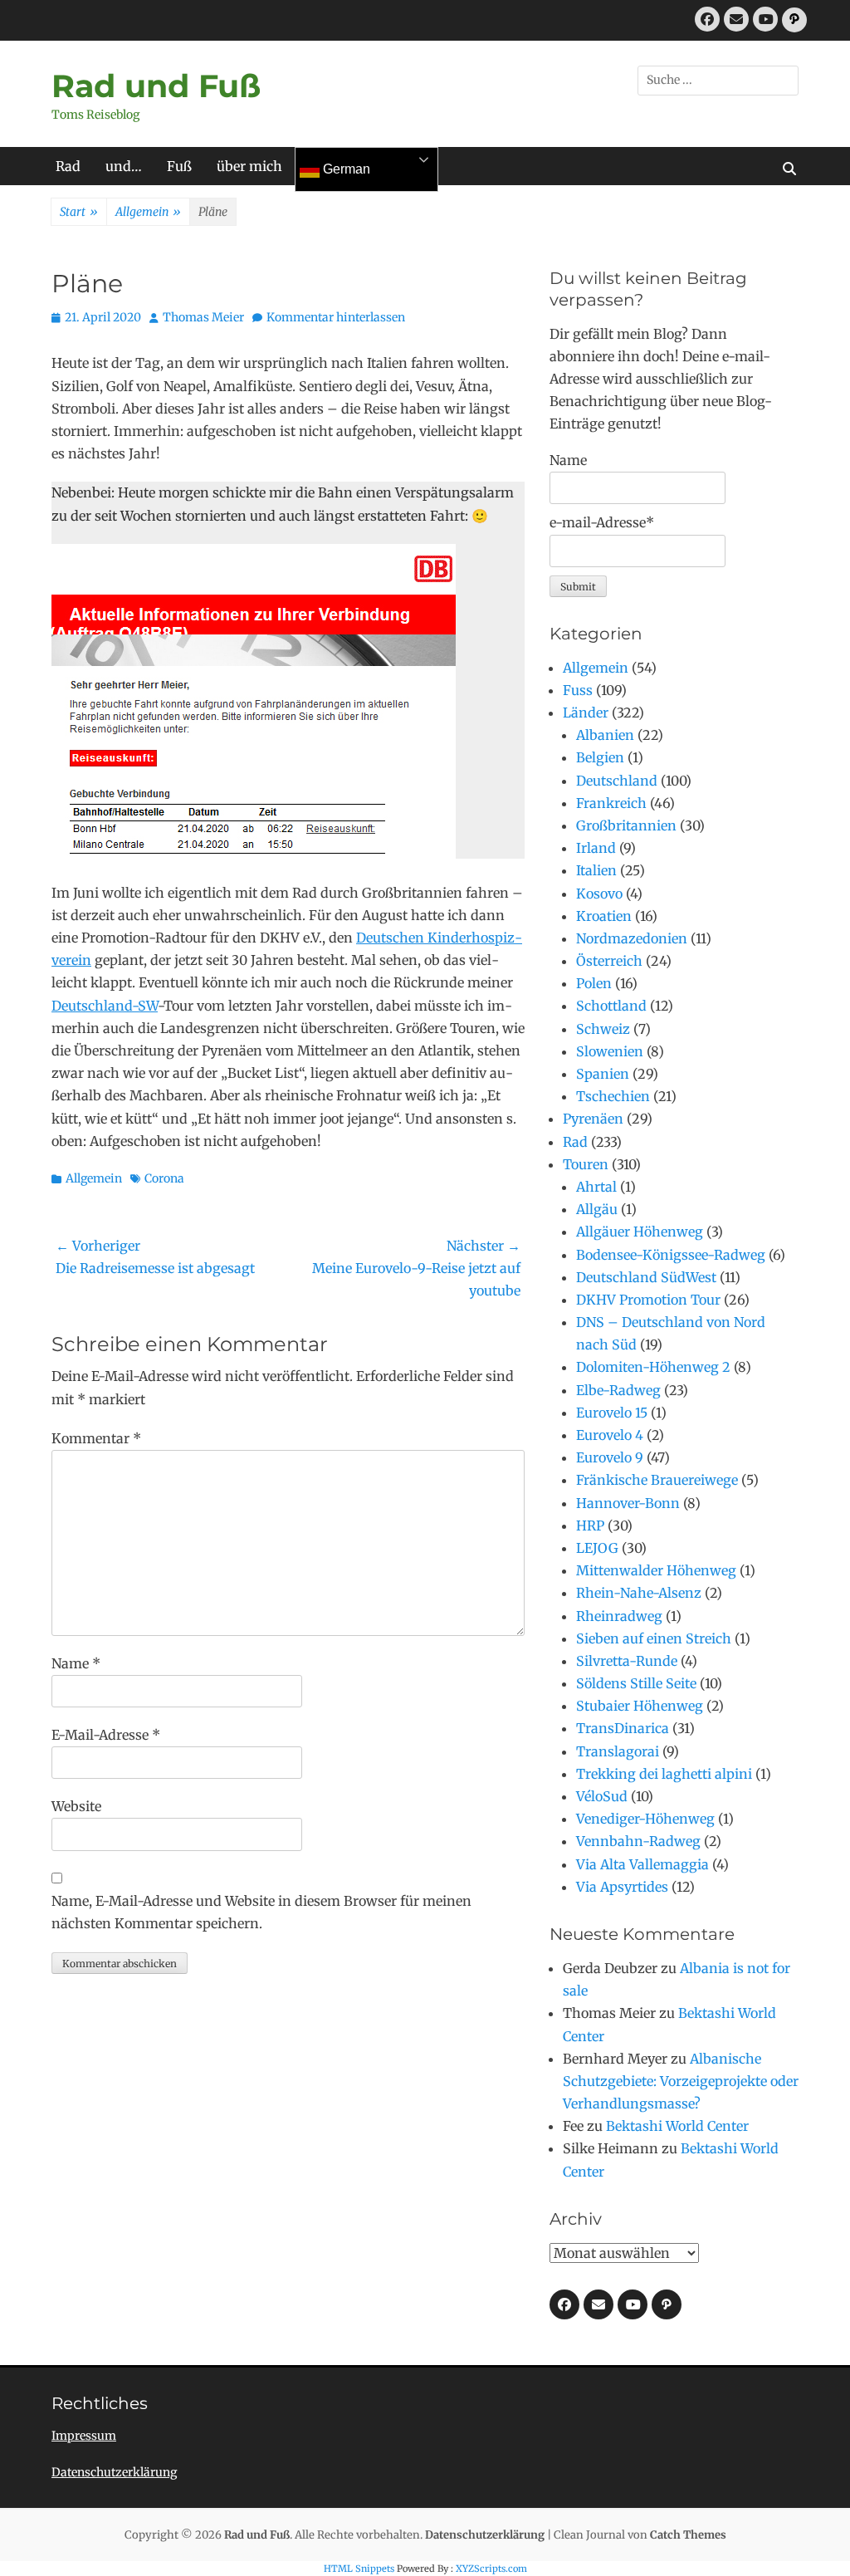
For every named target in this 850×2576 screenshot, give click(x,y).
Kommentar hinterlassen (336, 317)
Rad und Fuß (156, 86)
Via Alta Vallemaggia (642, 1864)
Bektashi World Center (677, 2126)
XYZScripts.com (491, 2569)
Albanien (605, 735)
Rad (68, 166)
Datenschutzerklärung (114, 2472)
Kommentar (96, 1438)
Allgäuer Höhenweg (640, 1232)
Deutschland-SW (105, 1006)
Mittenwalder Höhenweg (656, 1570)
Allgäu (597, 1209)
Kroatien (604, 916)
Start (79, 212)
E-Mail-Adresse (106, 1735)
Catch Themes (688, 2535)
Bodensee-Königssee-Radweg (671, 1255)
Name (76, 1663)
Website (76, 1806)
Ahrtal (596, 1187)
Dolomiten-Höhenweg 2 (653, 1367)
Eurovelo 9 (610, 1457)
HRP (590, 1526)
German (345, 169)
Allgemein (148, 212)
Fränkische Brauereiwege (657, 1480)
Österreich (609, 961)
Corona (164, 1178)
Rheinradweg (619, 1616)
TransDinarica (623, 1728)
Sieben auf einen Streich (654, 1638)
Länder (586, 713)
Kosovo (599, 894)
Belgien (600, 757)
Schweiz (603, 1029)
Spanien (603, 1074)
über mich (249, 166)
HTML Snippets (359, 2569)
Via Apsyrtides (622, 1887)
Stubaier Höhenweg (640, 1706)
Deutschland (617, 781)
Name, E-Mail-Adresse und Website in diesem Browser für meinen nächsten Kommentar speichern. (261, 1912)
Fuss (578, 690)
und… (124, 166)
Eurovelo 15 (612, 1413)
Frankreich (611, 803)
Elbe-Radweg (618, 1390)
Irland (596, 848)
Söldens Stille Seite (636, 1683)
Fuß (179, 166)
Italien (596, 870)
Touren (586, 1164)
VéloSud (602, 1796)
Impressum (84, 2436)
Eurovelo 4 (610, 1435)
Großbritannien (626, 825)
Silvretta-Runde (627, 1661)
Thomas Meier (203, 317)
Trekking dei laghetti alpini (664, 1774)
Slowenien (610, 1051)
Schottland (611, 1006)
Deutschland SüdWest (646, 1277)
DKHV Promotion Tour (648, 1300)
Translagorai (618, 1751)
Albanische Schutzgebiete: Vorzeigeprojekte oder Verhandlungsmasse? (681, 2081)
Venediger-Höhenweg (645, 1819)
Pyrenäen (593, 1119)
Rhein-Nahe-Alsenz (639, 1593)
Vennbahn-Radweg (638, 1841)
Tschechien (613, 1096)
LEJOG (597, 1548)
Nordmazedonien (632, 938)
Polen (594, 983)
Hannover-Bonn (628, 1503)
